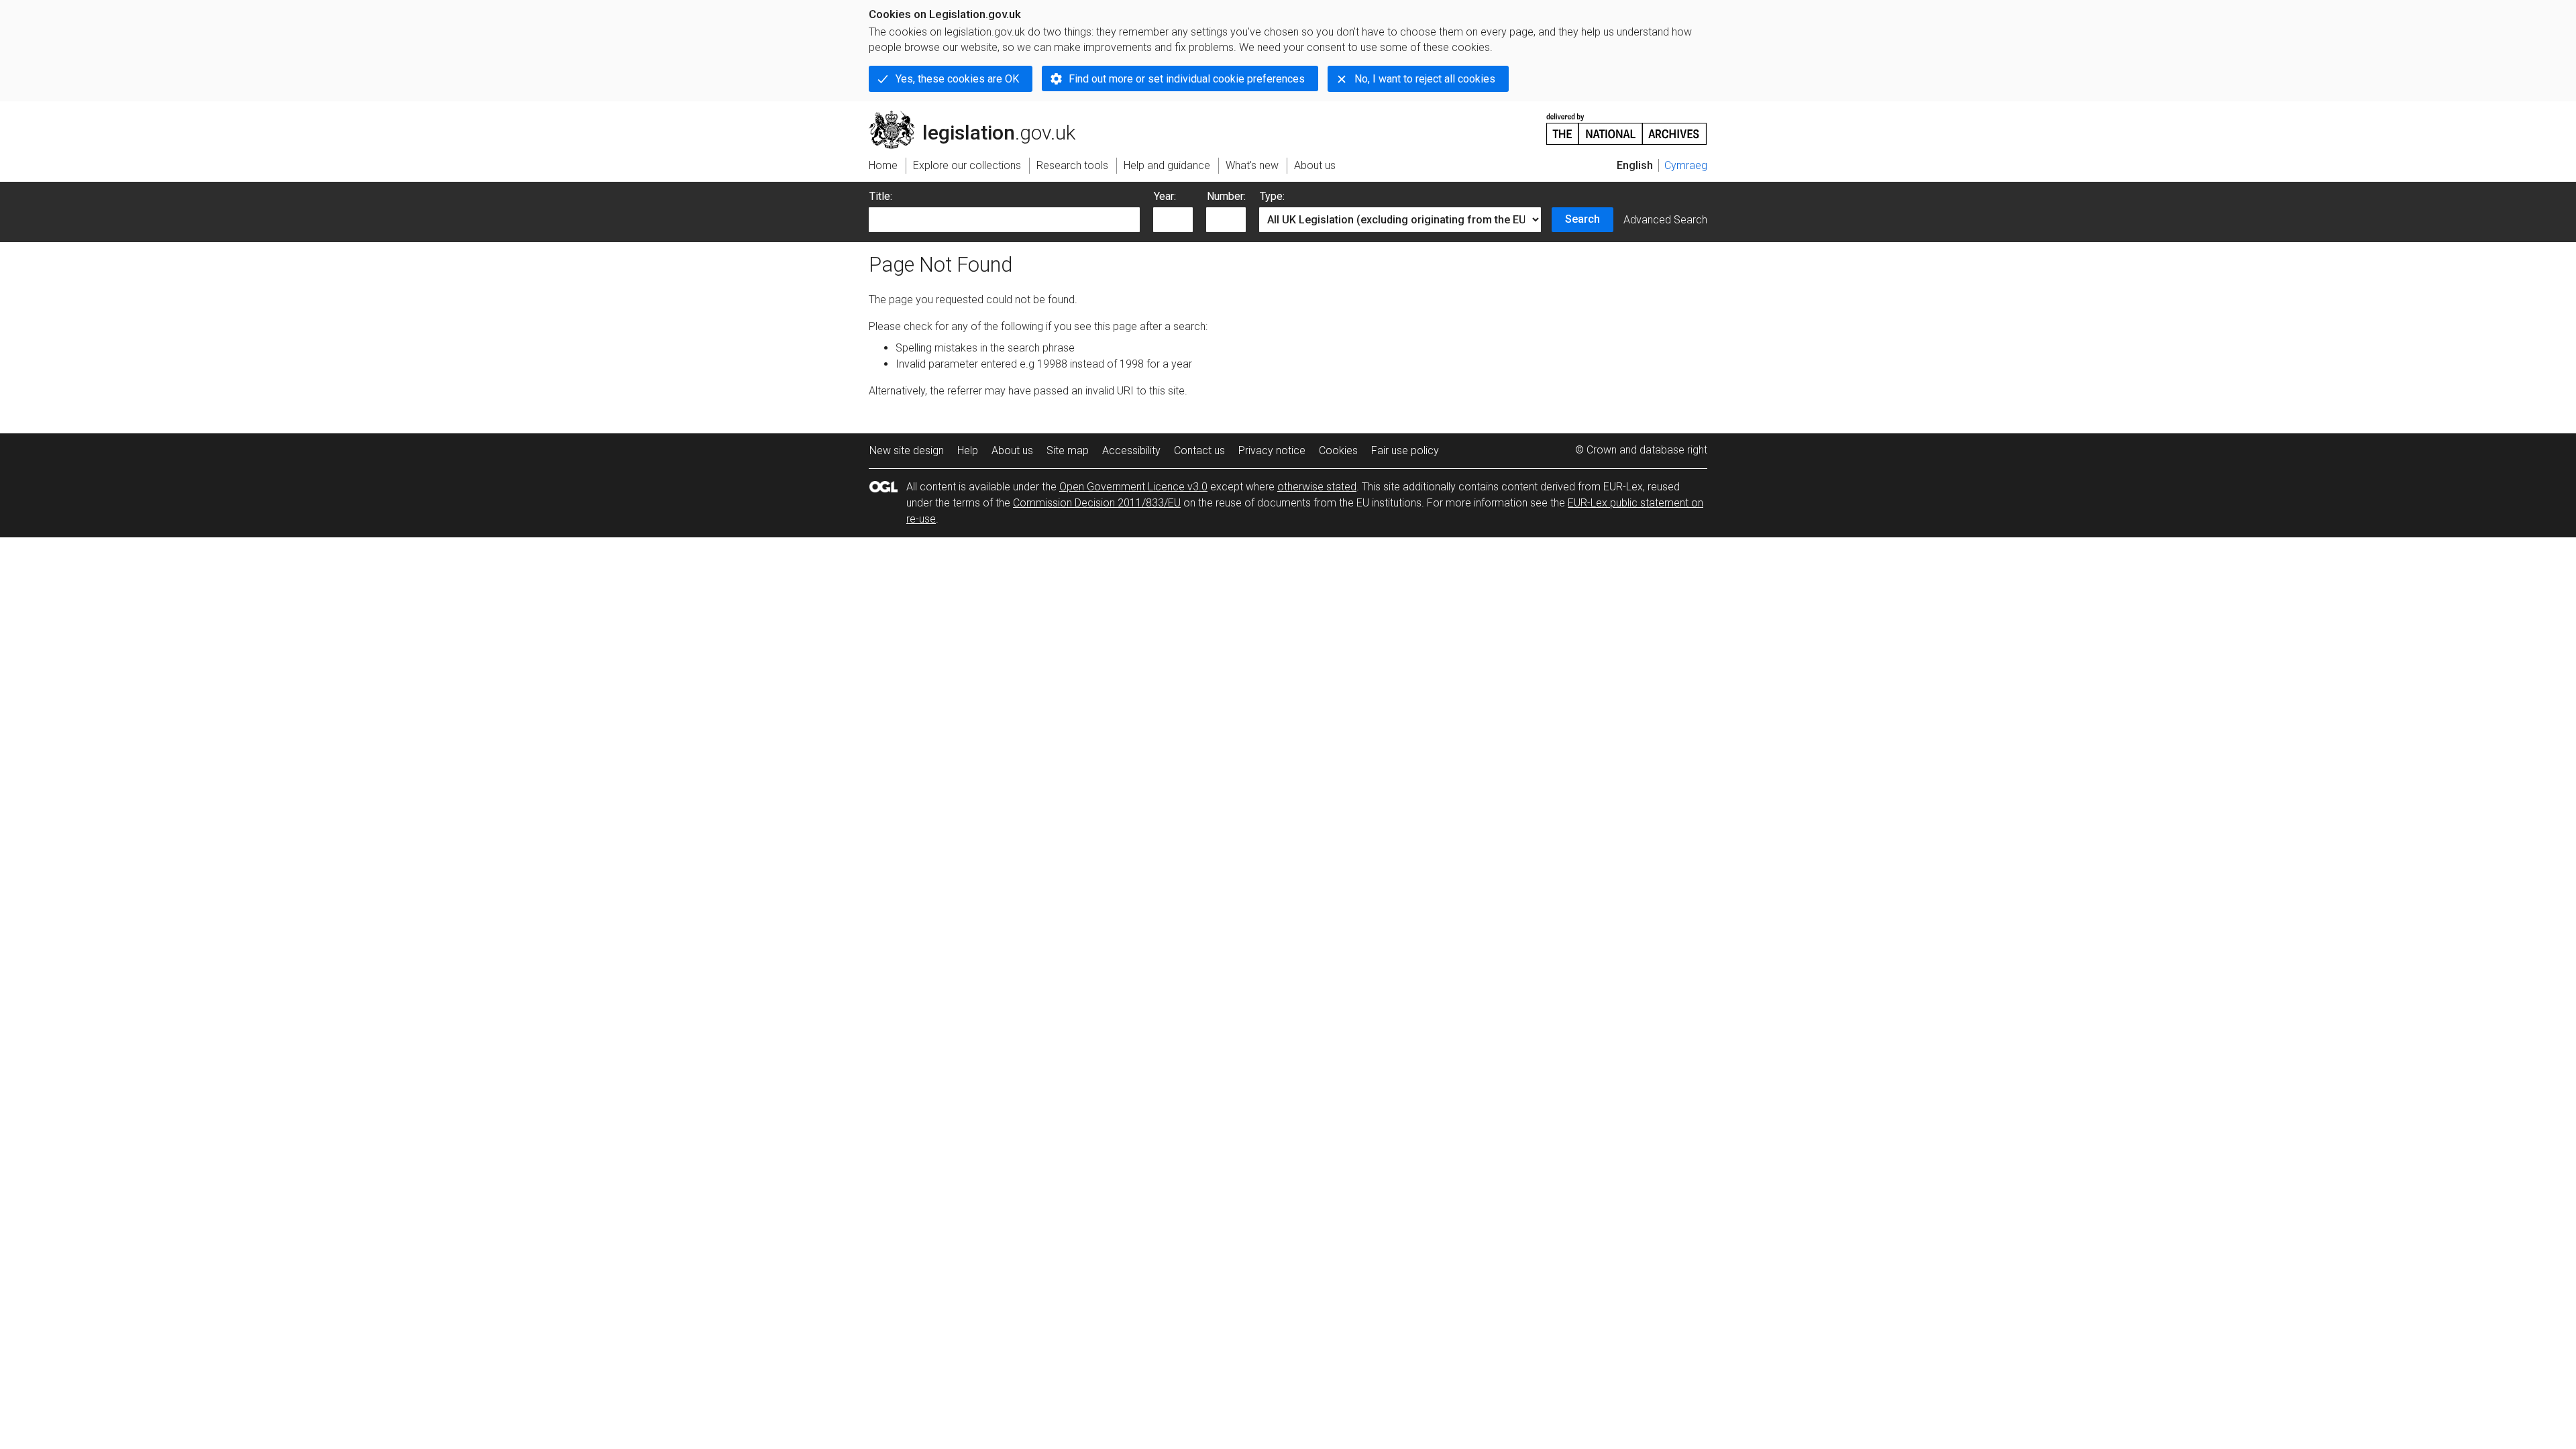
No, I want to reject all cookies (1425, 79)
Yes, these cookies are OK (957, 79)
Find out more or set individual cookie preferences (1187, 79)
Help (968, 450)
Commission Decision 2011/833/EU (1097, 503)
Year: (1165, 196)
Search (1582, 219)
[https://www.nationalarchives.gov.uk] (1627, 124)
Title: (881, 196)
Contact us (1199, 450)
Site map (1068, 450)
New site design (907, 450)
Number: (1226, 196)
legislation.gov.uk (980, 116)
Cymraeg (1686, 165)
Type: (1272, 196)
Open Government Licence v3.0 (1133, 487)
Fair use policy (1405, 450)
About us (1012, 450)
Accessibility (1131, 450)
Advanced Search (1665, 220)
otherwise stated (1317, 487)
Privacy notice (1272, 450)
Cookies (1338, 450)
